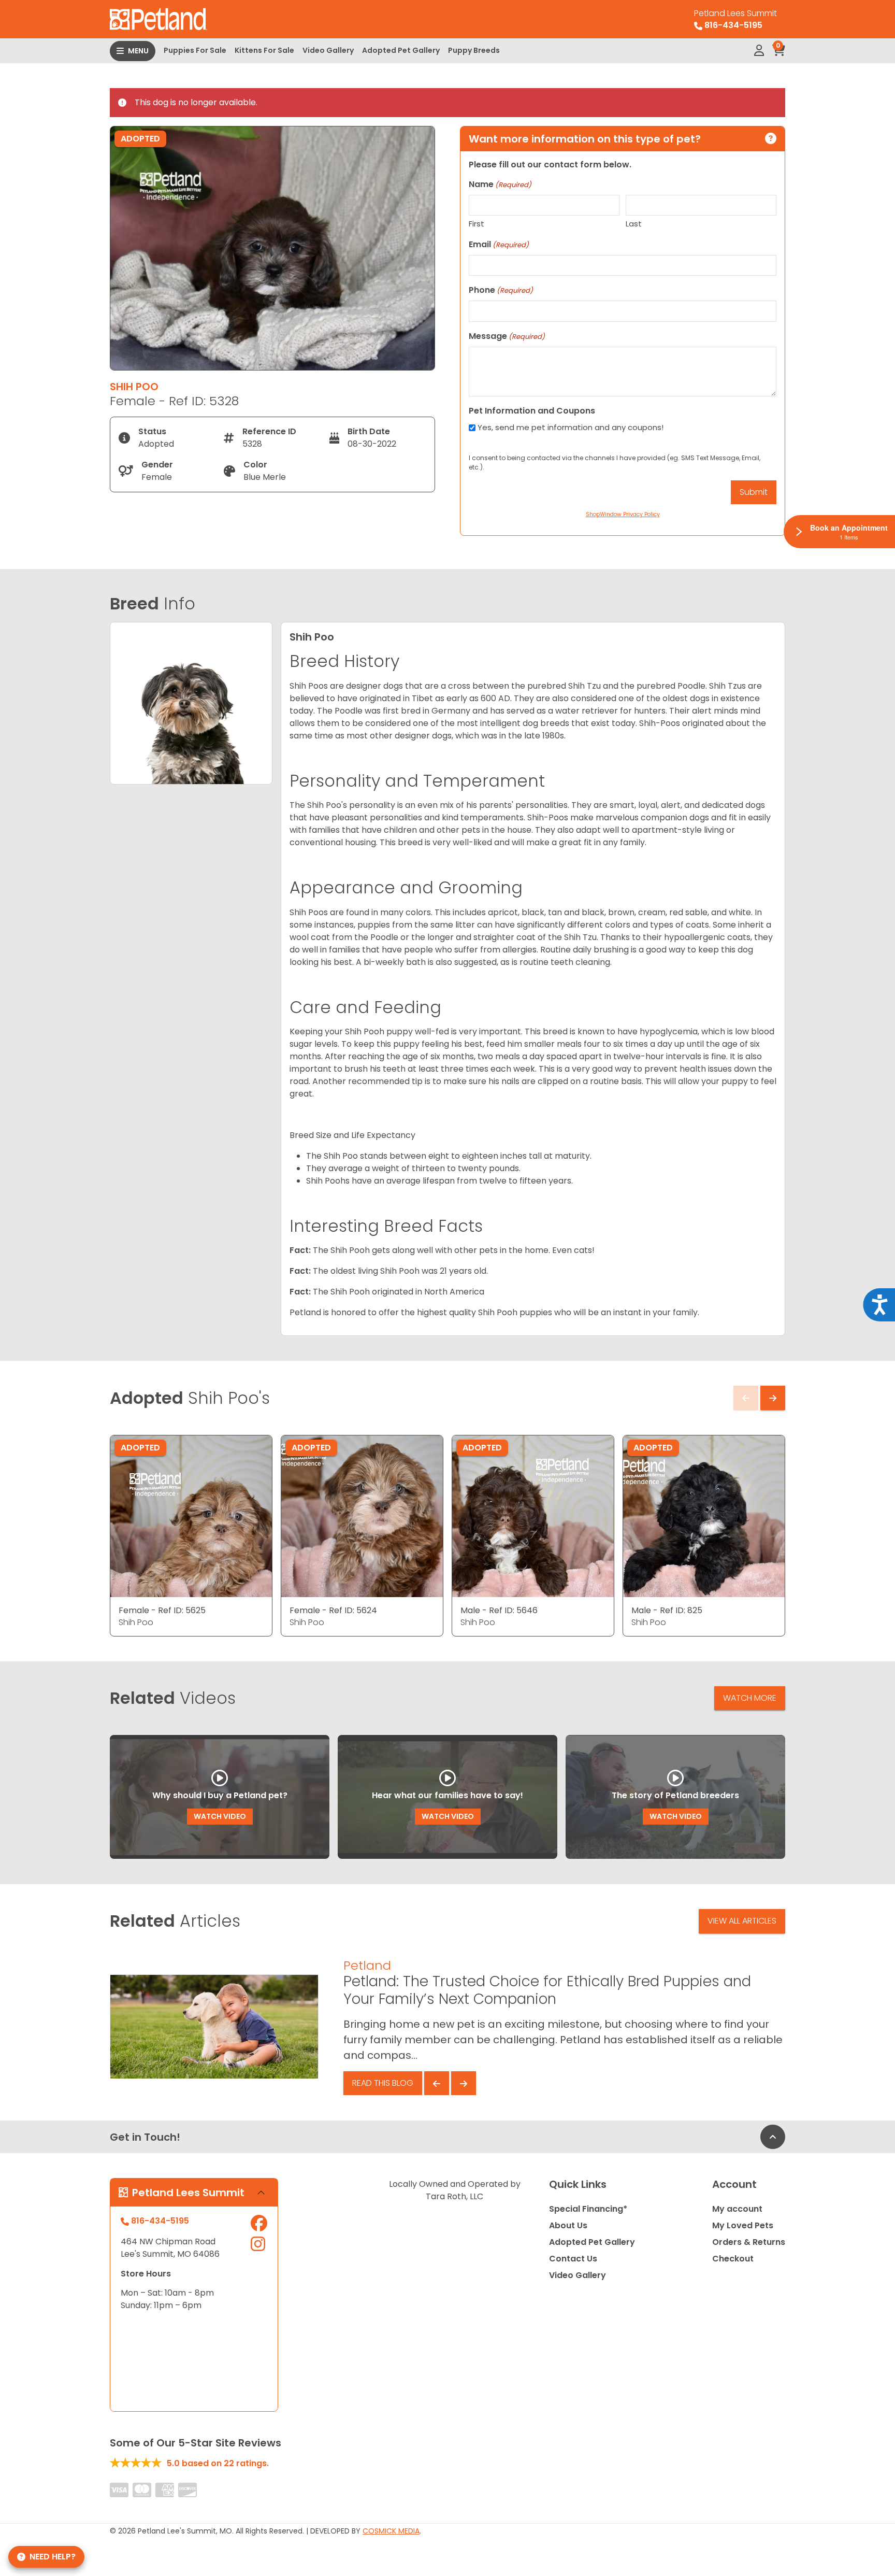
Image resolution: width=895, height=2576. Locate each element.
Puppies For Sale (195, 50)
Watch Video (220, 1816)
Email (499, 244)
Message (507, 336)
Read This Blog (383, 2083)
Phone (501, 290)
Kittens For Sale (264, 50)
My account (737, 2209)
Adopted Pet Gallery (401, 50)
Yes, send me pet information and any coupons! (571, 427)
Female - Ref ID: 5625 (162, 1610)
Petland (367, 1965)
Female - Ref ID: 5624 (333, 1610)
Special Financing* (588, 2209)
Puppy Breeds (474, 50)
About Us (568, 2225)
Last (634, 224)
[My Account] (759, 51)
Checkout (733, 2259)
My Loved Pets (743, 2225)
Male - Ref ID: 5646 (499, 1610)
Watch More (750, 1698)
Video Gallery (328, 50)
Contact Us (573, 2259)
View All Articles (742, 1921)
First (477, 224)
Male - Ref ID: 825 (667, 1610)
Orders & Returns (749, 2242)
